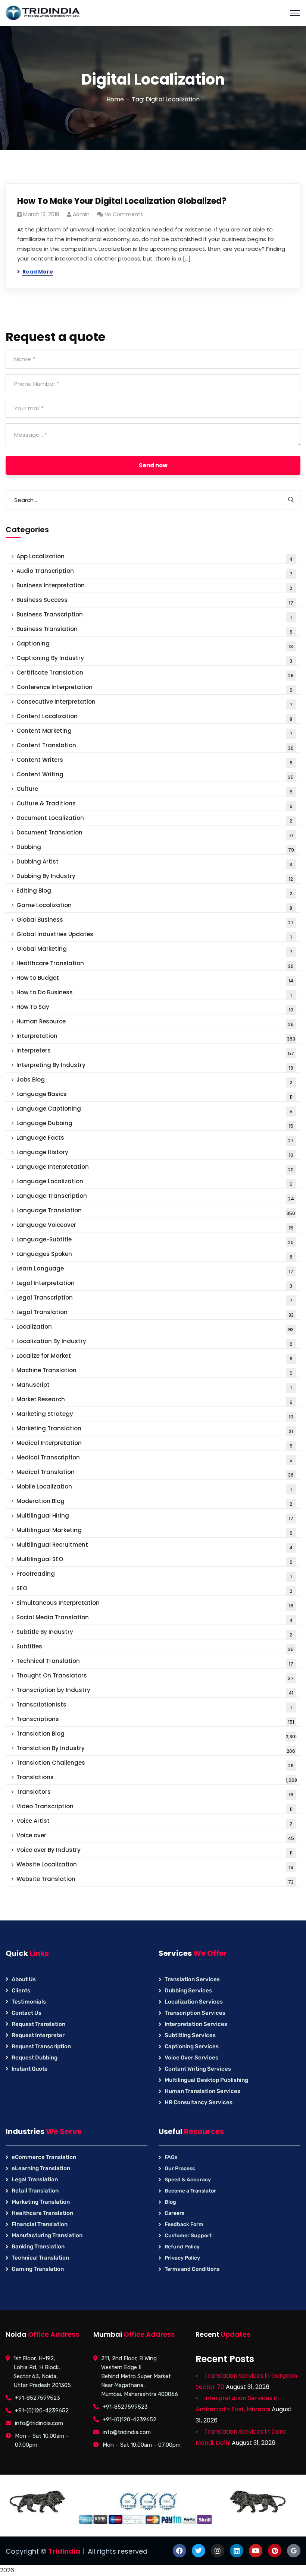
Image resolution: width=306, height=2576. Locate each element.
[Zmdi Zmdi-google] (294, 2551)
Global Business (155, 921)
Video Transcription (154, 1807)
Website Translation (155, 1880)
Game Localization (154, 906)
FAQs (171, 2157)
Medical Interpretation (154, 1444)
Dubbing (155, 848)
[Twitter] (199, 2551)
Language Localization (154, 1182)
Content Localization (154, 717)
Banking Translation (38, 2247)
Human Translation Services (202, 2091)
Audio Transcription (154, 572)
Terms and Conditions (192, 2269)
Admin (81, 214)
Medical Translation (155, 1473)
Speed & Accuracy (188, 2180)
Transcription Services (195, 2013)
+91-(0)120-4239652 (42, 2411)
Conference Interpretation (154, 688)
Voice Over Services (191, 2058)
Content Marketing (154, 732)
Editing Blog (154, 892)
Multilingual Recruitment (154, 1546)
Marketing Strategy (155, 1415)
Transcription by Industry (155, 1691)
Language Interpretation (155, 1168)
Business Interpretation (154, 586)
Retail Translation (35, 2191)
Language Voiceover (155, 1226)
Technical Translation (155, 1662)
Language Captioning (154, 1110)
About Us (24, 1979)
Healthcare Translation (155, 964)
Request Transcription (41, 2046)
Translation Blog (157, 1735)
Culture (154, 790)
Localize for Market (154, 1357)
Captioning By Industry (154, 659)
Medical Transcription (154, 1459)
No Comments (124, 214)
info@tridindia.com (39, 2423)
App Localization (154, 557)
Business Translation (154, 630)
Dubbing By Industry (155, 877)
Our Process (180, 2168)
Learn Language (155, 1270)
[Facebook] (179, 2551)
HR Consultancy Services (199, 2102)
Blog (170, 2202)
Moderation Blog (154, 1502)
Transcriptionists (154, 1706)
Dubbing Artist (154, 863)
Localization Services (194, 2002)
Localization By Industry (154, 1342)
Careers (174, 2213)
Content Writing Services (198, 2069)
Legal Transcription (154, 1299)
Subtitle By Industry (154, 1633)
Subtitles (155, 1647)
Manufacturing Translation (47, 2235)
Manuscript (154, 1386)
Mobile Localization (154, 1488)
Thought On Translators (155, 1677)
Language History (155, 1153)
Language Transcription (155, 1197)
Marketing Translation (155, 1429)
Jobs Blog (154, 1081)
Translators (155, 1793)
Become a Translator (190, 2191)
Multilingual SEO (154, 1560)
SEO (154, 1589)
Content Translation (155, 746)
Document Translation (155, 834)
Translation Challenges (155, 1764)
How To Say (155, 1008)
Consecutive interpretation (154, 703)
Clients (21, 1991)
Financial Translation (40, 2224)
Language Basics (154, 1095)
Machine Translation (154, 1371)
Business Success (155, 601)
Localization (155, 1328)
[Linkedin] (237, 2551)
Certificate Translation (155, 674)
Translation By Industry (156, 1749)
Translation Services (192, 1979)
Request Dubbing (35, 2058)
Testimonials (29, 2002)
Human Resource (155, 1022)
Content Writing (155, 775)
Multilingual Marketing (154, 1531)
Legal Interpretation (154, 1284)
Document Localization (154, 819)
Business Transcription (154, 615)
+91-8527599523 (38, 2398)
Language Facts (155, 1139)
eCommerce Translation (44, 2157)
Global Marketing (154, 950)
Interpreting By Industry (155, 1066)
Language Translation (156, 1211)
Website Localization (155, 1865)
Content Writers (154, 761)
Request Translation (38, 2024)
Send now (153, 465)
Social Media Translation (154, 1618)
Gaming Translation (38, 2269)
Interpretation (156, 1037)
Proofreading (154, 1575)
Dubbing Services (188, 1991)
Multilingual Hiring (155, 1517)
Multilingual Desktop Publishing (206, 2080)
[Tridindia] (43, 12)
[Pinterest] (275, 2551)
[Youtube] (256, 2551)
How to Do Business (154, 993)
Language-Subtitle (155, 1240)
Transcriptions (155, 1720)
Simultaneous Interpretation (155, 1604)
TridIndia (64, 2551)
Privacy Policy (182, 2258)
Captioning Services (192, 2046)
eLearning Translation (41, 2168)
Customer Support (188, 2236)
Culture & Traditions (154, 804)
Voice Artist (154, 1822)
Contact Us (26, 2013)
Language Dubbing (155, 1124)
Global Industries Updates (154, 935)
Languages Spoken (154, 1255)
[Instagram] (218, 2551)
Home (115, 99)
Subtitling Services (190, 2035)
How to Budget (155, 979)
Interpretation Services (196, 2024)
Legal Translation (155, 1313)
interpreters (155, 1052)
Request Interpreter (38, 2035)
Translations (157, 1778)
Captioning (155, 645)
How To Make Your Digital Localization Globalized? (122, 201)
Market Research (154, 1400)
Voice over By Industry (154, 1851)
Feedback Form (184, 2224)
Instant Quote (30, 2069)
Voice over (155, 1836)
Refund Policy (182, 2247)
